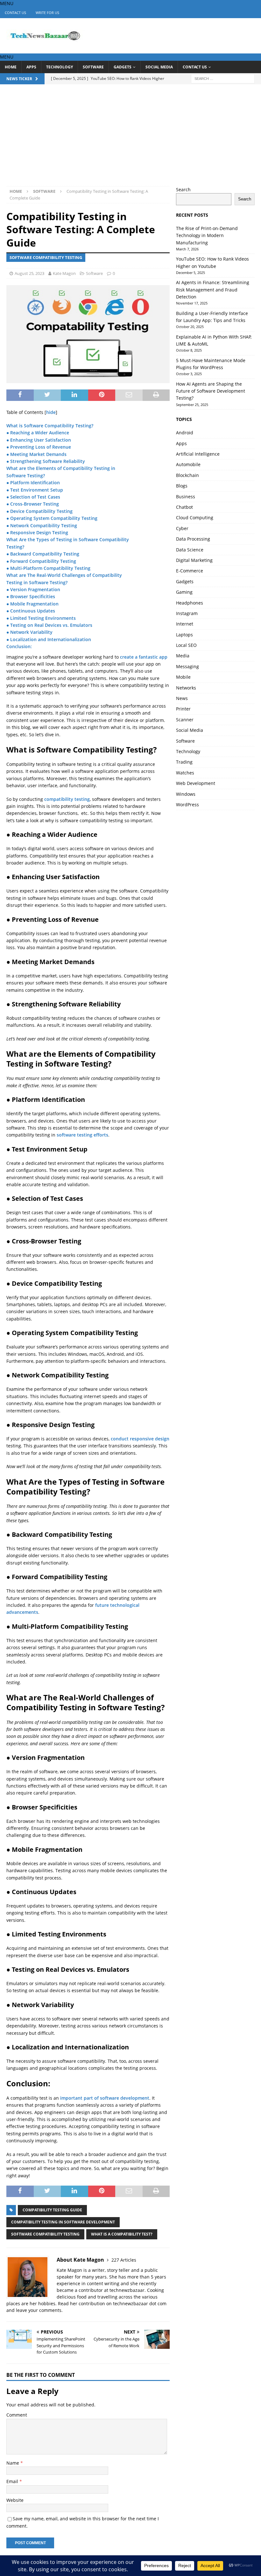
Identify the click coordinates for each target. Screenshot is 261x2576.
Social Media (159, 67)
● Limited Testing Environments (41, 618)
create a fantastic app (144, 657)
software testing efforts (82, 1135)
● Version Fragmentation (33, 589)
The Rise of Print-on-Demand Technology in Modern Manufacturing (207, 235)
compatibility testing (67, 799)
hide (51, 412)
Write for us (47, 13)
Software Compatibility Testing (45, 2234)
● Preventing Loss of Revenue (39, 447)
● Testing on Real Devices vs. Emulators (49, 625)
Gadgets (123, 67)
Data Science (190, 550)
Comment (17, 2415)
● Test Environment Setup (35, 490)
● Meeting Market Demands (36, 454)
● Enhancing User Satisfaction (39, 440)
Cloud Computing (195, 518)
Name (13, 2463)
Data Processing (193, 539)
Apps (31, 67)
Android (185, 433)
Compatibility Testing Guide (52, 2210)
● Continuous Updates (31, 611)
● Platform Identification (33, 483)
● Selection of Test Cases (33, 497)
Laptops (184, 635)
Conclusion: (19, 646)
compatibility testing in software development (63, 2222)
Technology (60, 67)
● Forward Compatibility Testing (41, 561)
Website (15, 2500)
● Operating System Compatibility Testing (52, 518)
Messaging (187, 666)
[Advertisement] (130, 138)
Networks (186, 688)
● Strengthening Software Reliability (46, 461)
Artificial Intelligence (198, 454)
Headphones (190, 603)
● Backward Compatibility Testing (43, 554)
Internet (185, 624)
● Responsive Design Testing (37, 532)
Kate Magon (64, 273)
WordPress (187, 805)
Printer (183, 709)
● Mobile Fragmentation (32, 604)
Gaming (184, 592)
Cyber (182, 528)
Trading (184, 762)
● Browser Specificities (31, 596)
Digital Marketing (194, 560)
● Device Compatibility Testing (39, 511)
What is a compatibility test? (122, 2234)
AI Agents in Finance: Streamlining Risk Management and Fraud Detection (213, 290)
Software (93, 67)
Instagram (187, 613)
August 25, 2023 (29, 273)
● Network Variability (29, 632)
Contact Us (15, 13)
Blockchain (187, 475)
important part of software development (105, 2098)
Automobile (188, 464)
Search (183, 189)
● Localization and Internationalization (49, 639)
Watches (185, 773)
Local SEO (186, 645)
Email (13, 2481)
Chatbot (184, 507)
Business (186, 497)
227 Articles (124, 2260)
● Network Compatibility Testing (42, 525)
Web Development (196, 783)
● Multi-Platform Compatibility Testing (48, 568)
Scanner (185, 720)
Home (11, 67)
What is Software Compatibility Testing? (50, 426)
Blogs (182, 486)
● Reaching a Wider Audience (38, 433)
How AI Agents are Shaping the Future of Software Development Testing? (211, 391)
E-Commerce (190, 571)
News (182, 698)
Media (183, 656)
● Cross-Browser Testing (33, 504)
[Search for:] (223, 78)
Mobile (183, 677)
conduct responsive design (140, 1439)
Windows (186, 794)
